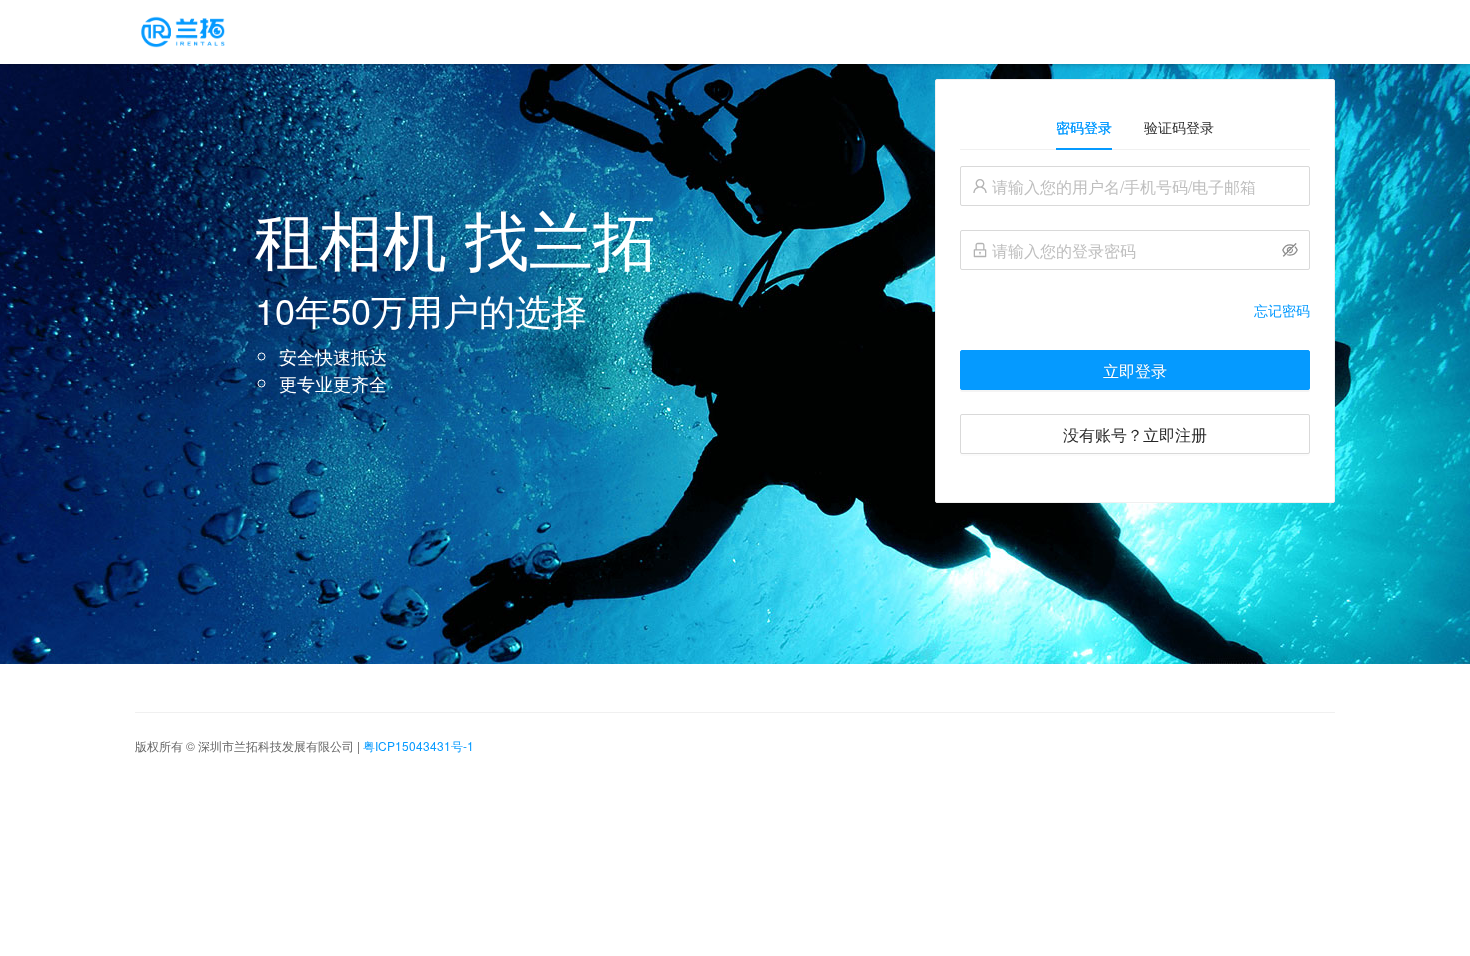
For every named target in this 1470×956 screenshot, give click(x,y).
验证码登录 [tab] (1179, 127)
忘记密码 (1282, 310)
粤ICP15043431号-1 (418, 745)
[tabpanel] (1135, 310)
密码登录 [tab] (1084, 127)
